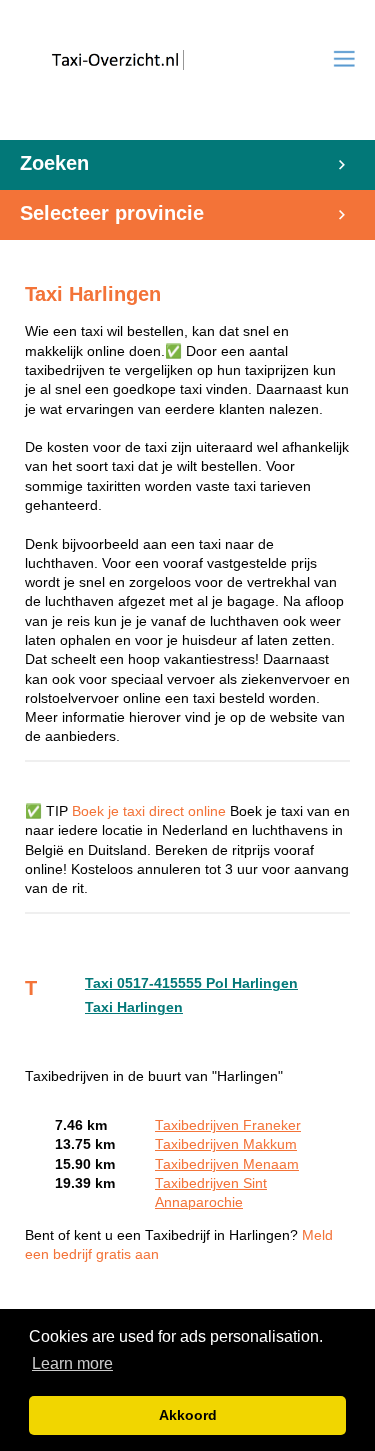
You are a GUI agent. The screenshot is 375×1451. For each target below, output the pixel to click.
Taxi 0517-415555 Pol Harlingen (191, 983)
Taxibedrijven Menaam (227, 1164)
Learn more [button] (72, 1363)
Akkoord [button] (188, 1415)
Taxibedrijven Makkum (226, 1144)
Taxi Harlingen (134, 1007)
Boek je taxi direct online (149, 811)
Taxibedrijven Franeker (228, 1125)
